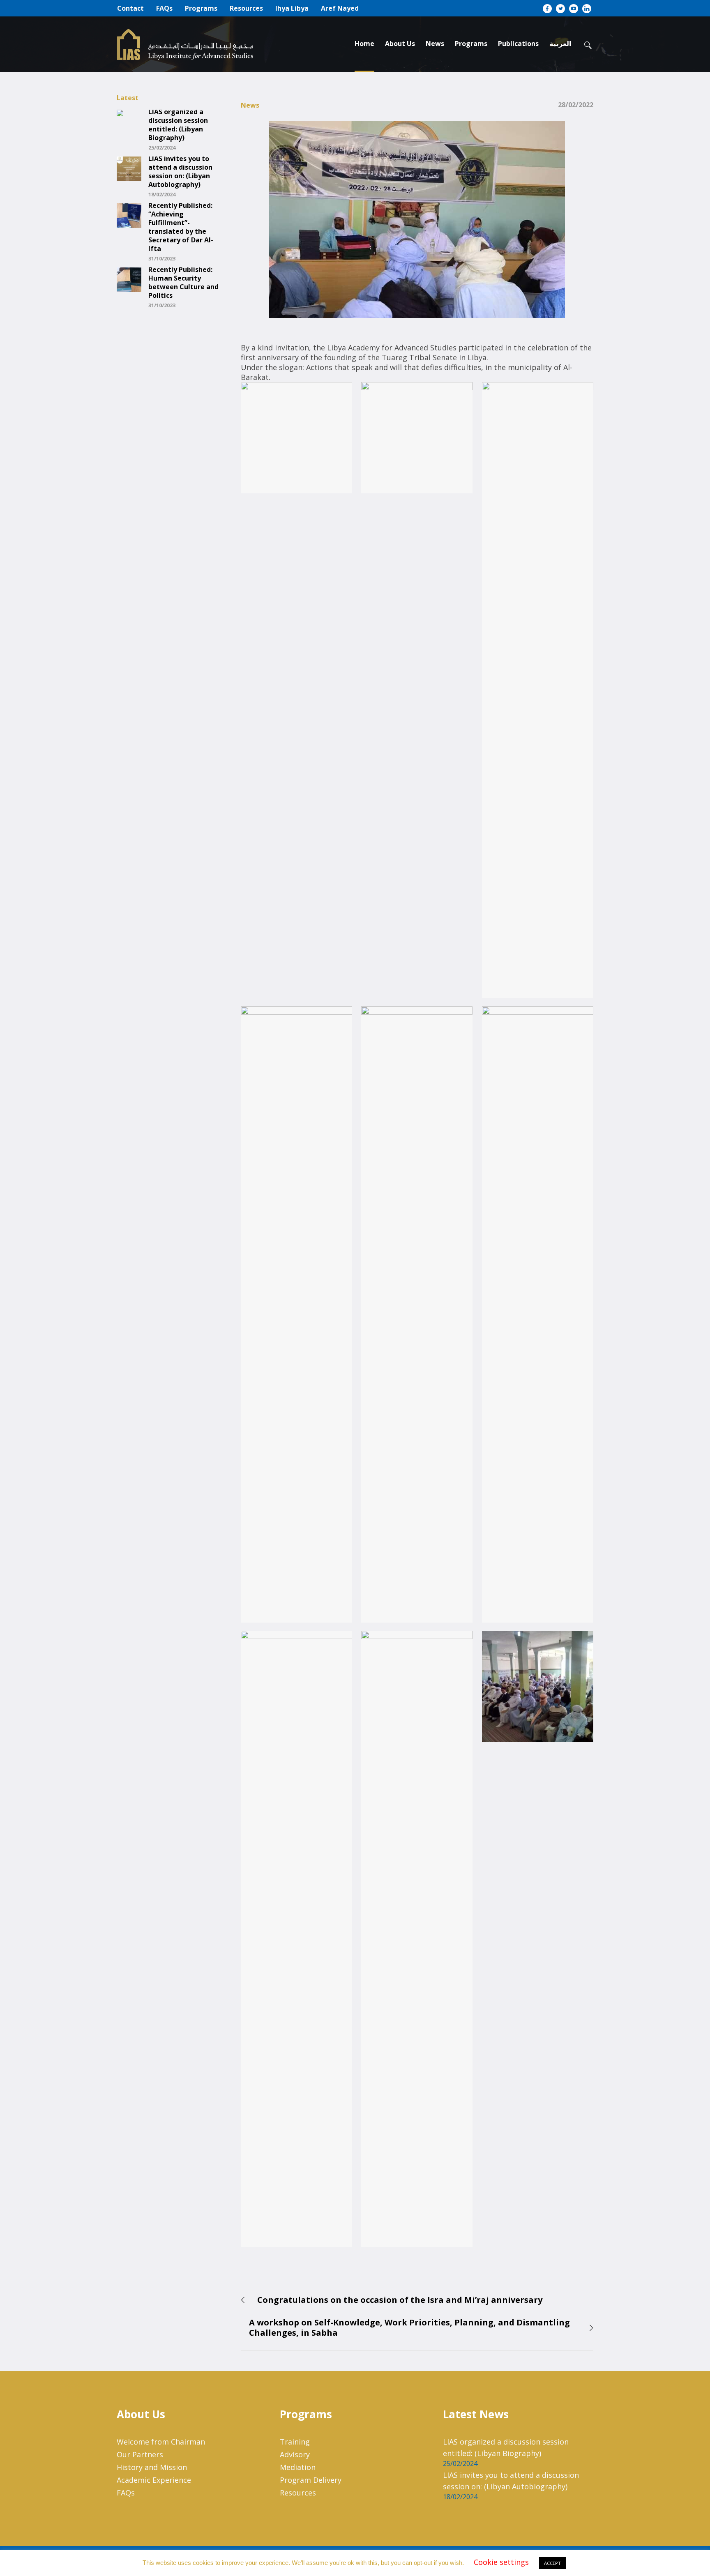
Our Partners (140, 2454)
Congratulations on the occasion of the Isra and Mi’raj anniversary (400, 2300)
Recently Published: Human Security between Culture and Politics (183, 283)
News (250, 105)
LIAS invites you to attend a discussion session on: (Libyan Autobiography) (180, 172)
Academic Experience (154, 2480)
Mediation (298, 2467)
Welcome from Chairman (161, 2442)
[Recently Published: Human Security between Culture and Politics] (129, 279)
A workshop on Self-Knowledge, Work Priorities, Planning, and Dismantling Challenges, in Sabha (409, 2327)
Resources (298, 2493)
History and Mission (152, 2467)
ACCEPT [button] (552, 2563)
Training (295, 2442)
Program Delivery (311, 2480)
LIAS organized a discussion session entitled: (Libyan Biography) (178, 125)
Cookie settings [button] (501, 2562)
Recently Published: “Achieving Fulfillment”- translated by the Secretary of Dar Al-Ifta (181, 227)
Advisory (295, 2454)
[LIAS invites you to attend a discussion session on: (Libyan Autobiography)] (129, 168)
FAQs (126, 2493)
